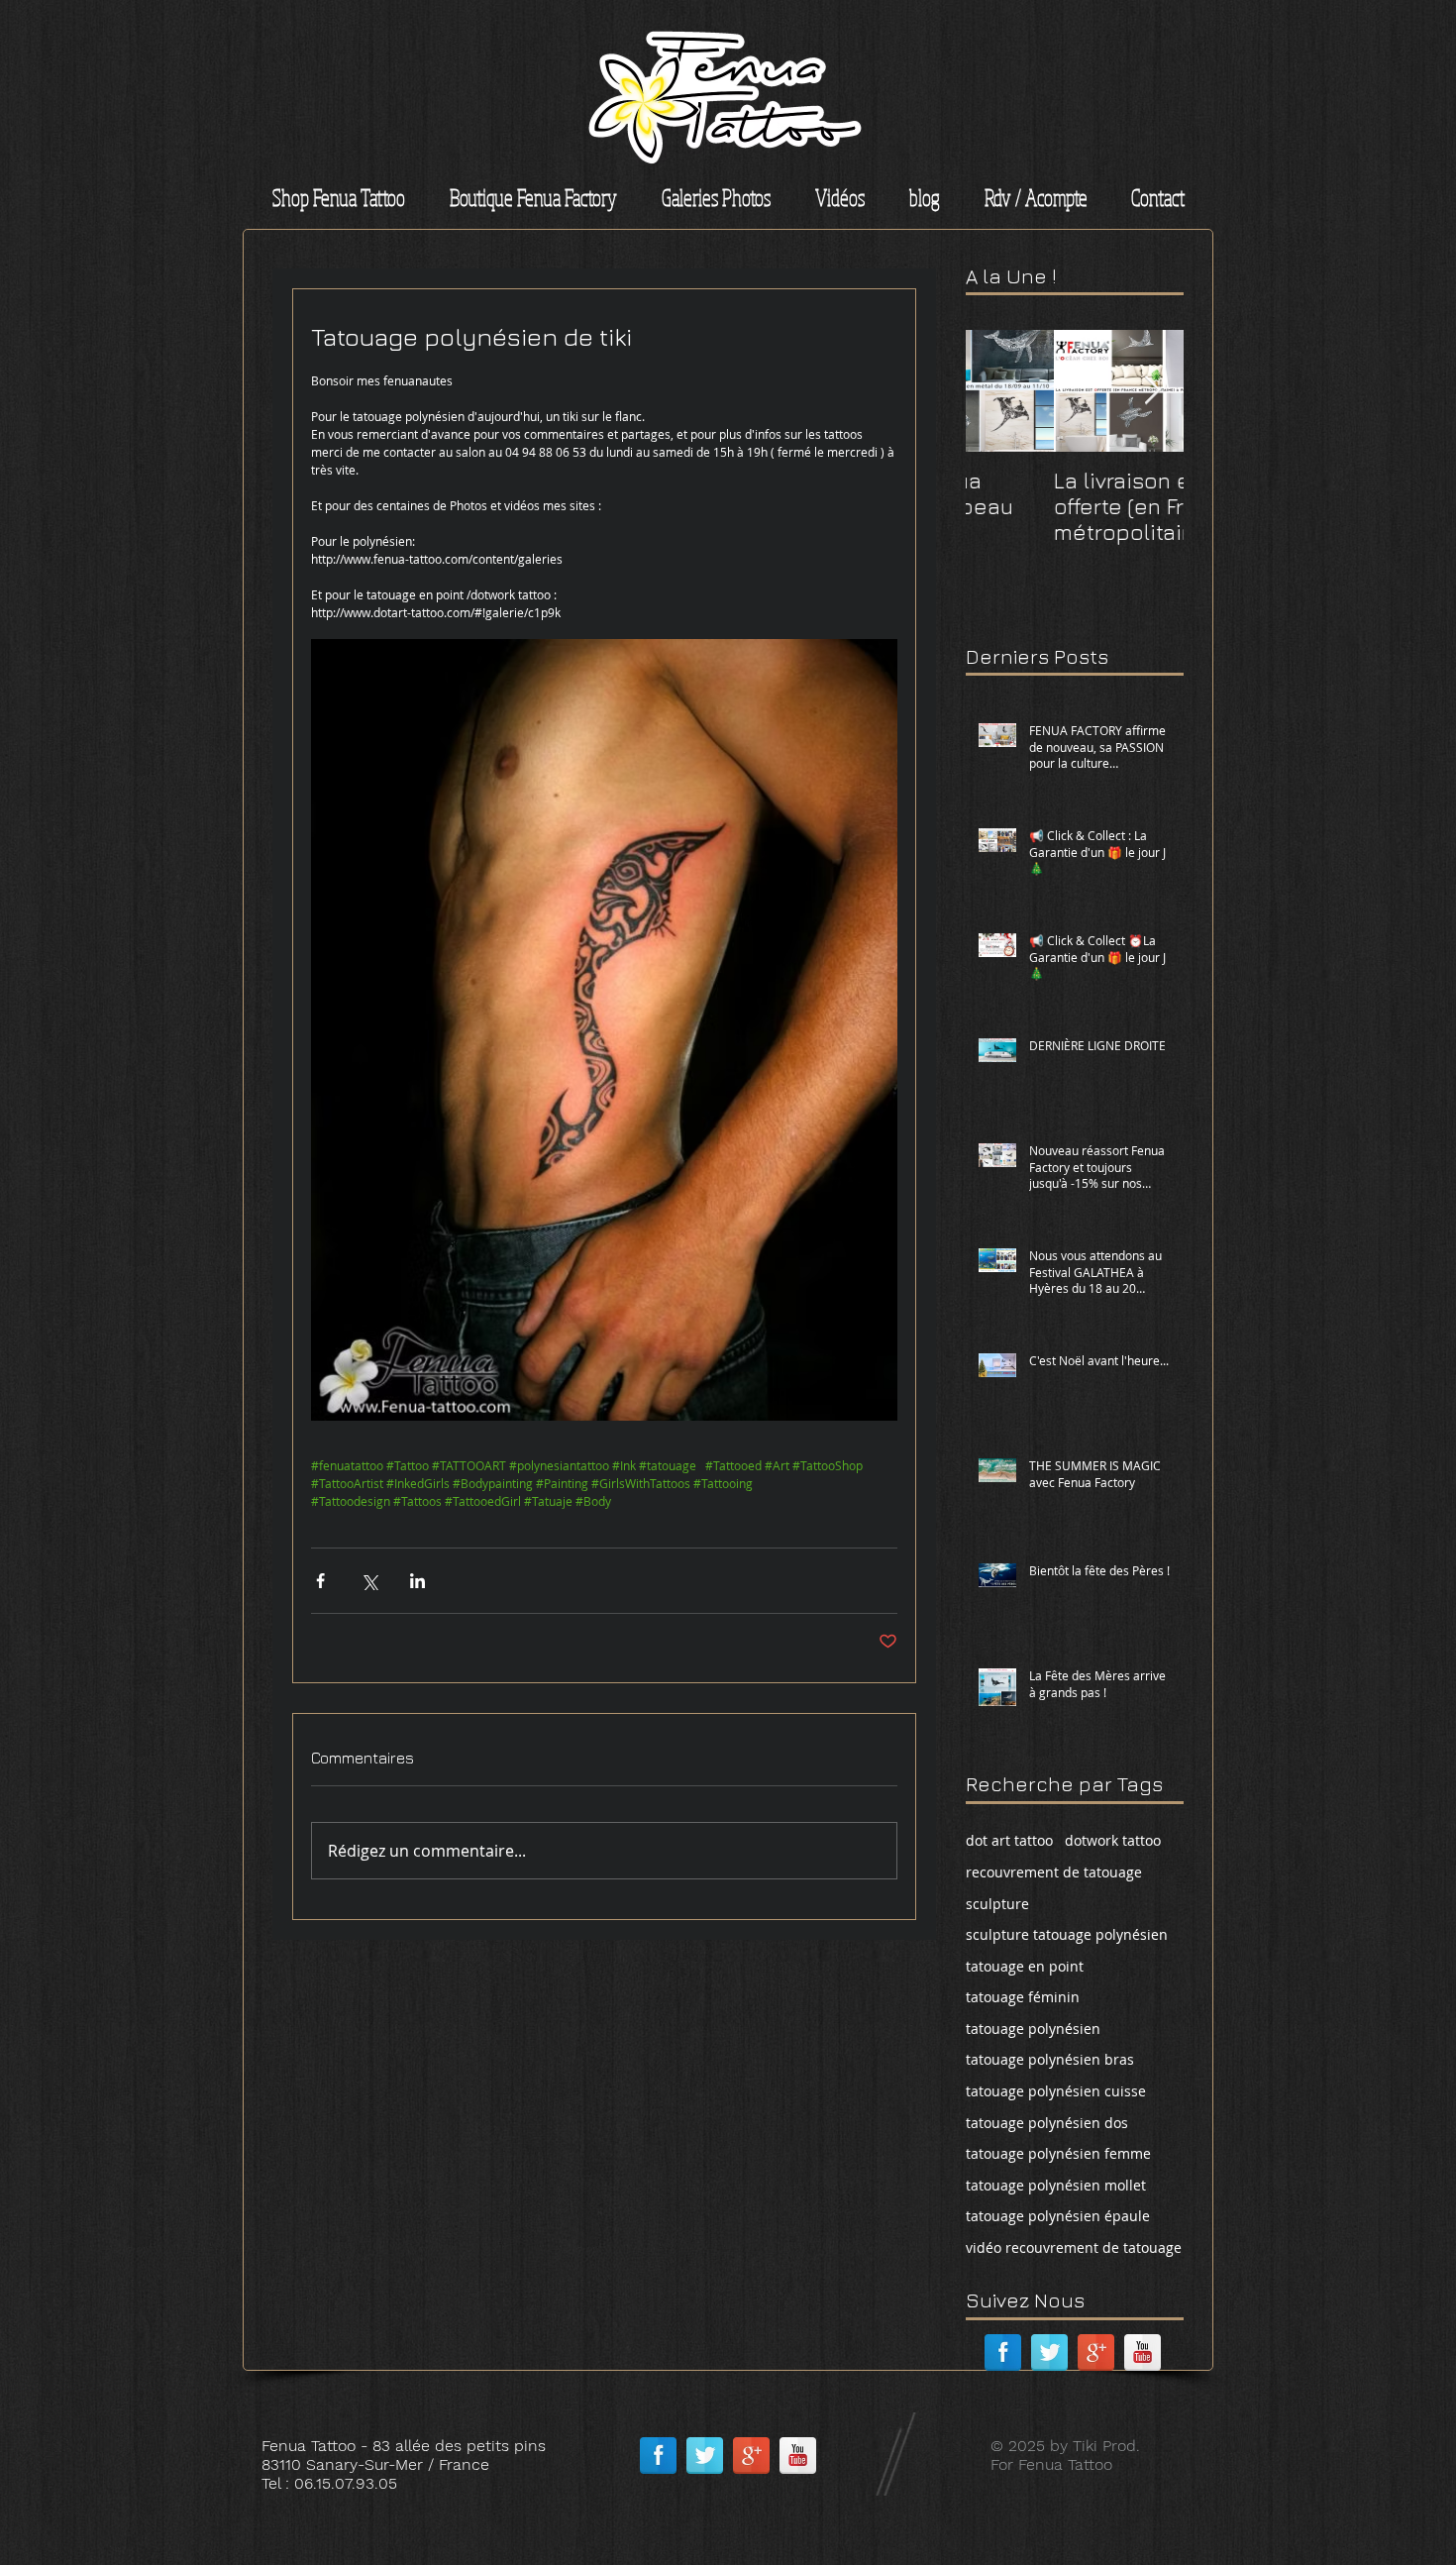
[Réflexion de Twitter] (1049, 2352)
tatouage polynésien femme (1058, 2153)
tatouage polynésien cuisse (1056, 2091)
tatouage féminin (1023, 1997)
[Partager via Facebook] (320, 1581)
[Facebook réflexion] (1003, 2352)
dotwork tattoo (1113, 1840)
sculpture (997, 1904)
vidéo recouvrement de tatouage (1074, 2247)
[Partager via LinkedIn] (417, 1581)
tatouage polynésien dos (1047, 2123)
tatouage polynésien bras (1050, 2059)
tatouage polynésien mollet (1056, 2185)
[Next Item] (1152, 391)
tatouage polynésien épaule (1058, 2216)
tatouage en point (1025, 1966)
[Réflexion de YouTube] (1143, 2352)
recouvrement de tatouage (1054, 1872)
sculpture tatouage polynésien (1067, 1934)
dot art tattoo (1009, 1840)
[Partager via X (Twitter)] (369, 1581)
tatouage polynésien (1033, 2029)
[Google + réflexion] (1096, 2352)
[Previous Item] (997, 391)
